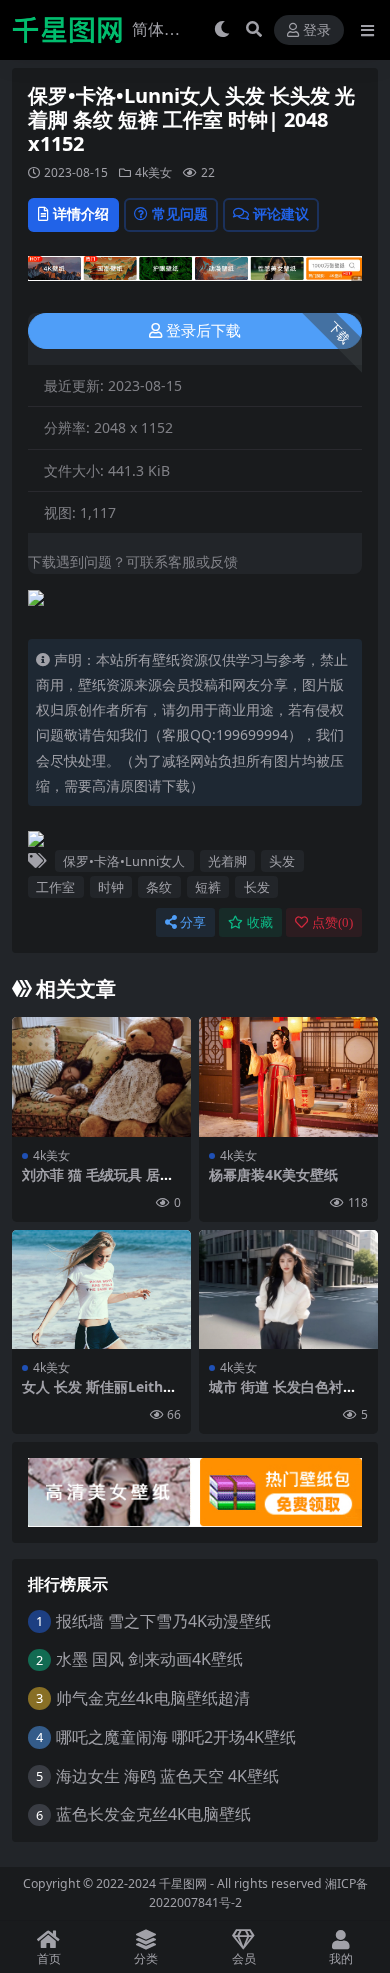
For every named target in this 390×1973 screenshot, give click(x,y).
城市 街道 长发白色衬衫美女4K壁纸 (283, 1395)
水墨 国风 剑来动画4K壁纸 (149, 1659)
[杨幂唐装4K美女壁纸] (288, 1076)
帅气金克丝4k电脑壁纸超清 (153, 1698)
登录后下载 (203, 331)
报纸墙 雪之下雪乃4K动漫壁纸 (163, 1621)
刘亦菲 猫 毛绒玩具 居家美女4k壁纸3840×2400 (98, 1183)
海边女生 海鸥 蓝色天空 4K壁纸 (167, 1776)
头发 (282, 861)
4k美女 (153, 172)
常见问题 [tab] (180, 213)
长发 (257, 887)
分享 (193, 922)
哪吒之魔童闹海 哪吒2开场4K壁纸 (176, 1737)
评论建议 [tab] (281, 213)
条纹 (159, 887)
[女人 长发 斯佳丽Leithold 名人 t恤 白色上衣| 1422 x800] (101, 1289)
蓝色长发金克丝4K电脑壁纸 (153, 1814)
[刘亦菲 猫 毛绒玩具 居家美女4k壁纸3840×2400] (101, 1076)
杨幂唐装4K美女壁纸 (273, 1174)
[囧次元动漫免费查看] (195, 274)
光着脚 (227, 861)
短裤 (208, 887)
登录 (317, 30)
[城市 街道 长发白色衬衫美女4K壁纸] (288, 1289)
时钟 (111, 887)
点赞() (332, 922)
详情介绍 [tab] (81, 213)
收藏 (260, 922)
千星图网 (181, 1883)
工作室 (55, 887)
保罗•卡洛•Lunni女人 (124, 861)
